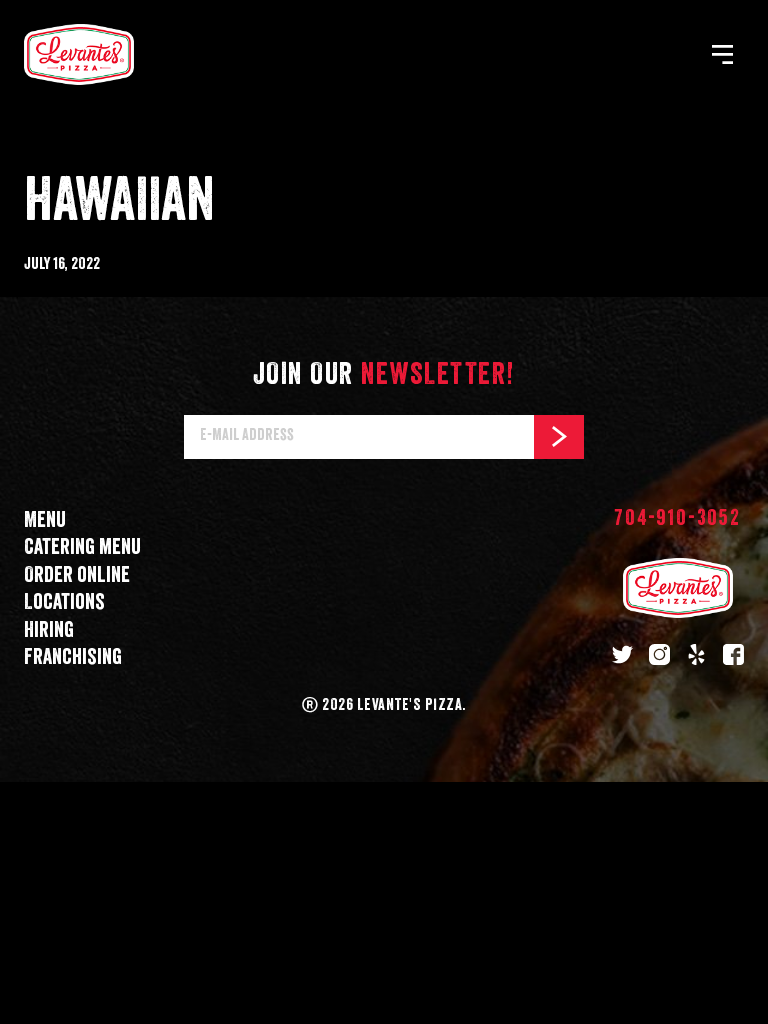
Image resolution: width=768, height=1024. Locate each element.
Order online (77, 575)
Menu (45, 520)
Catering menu (82, 547)
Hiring (49, 630)
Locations (64, 602)
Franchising (73, 657)
